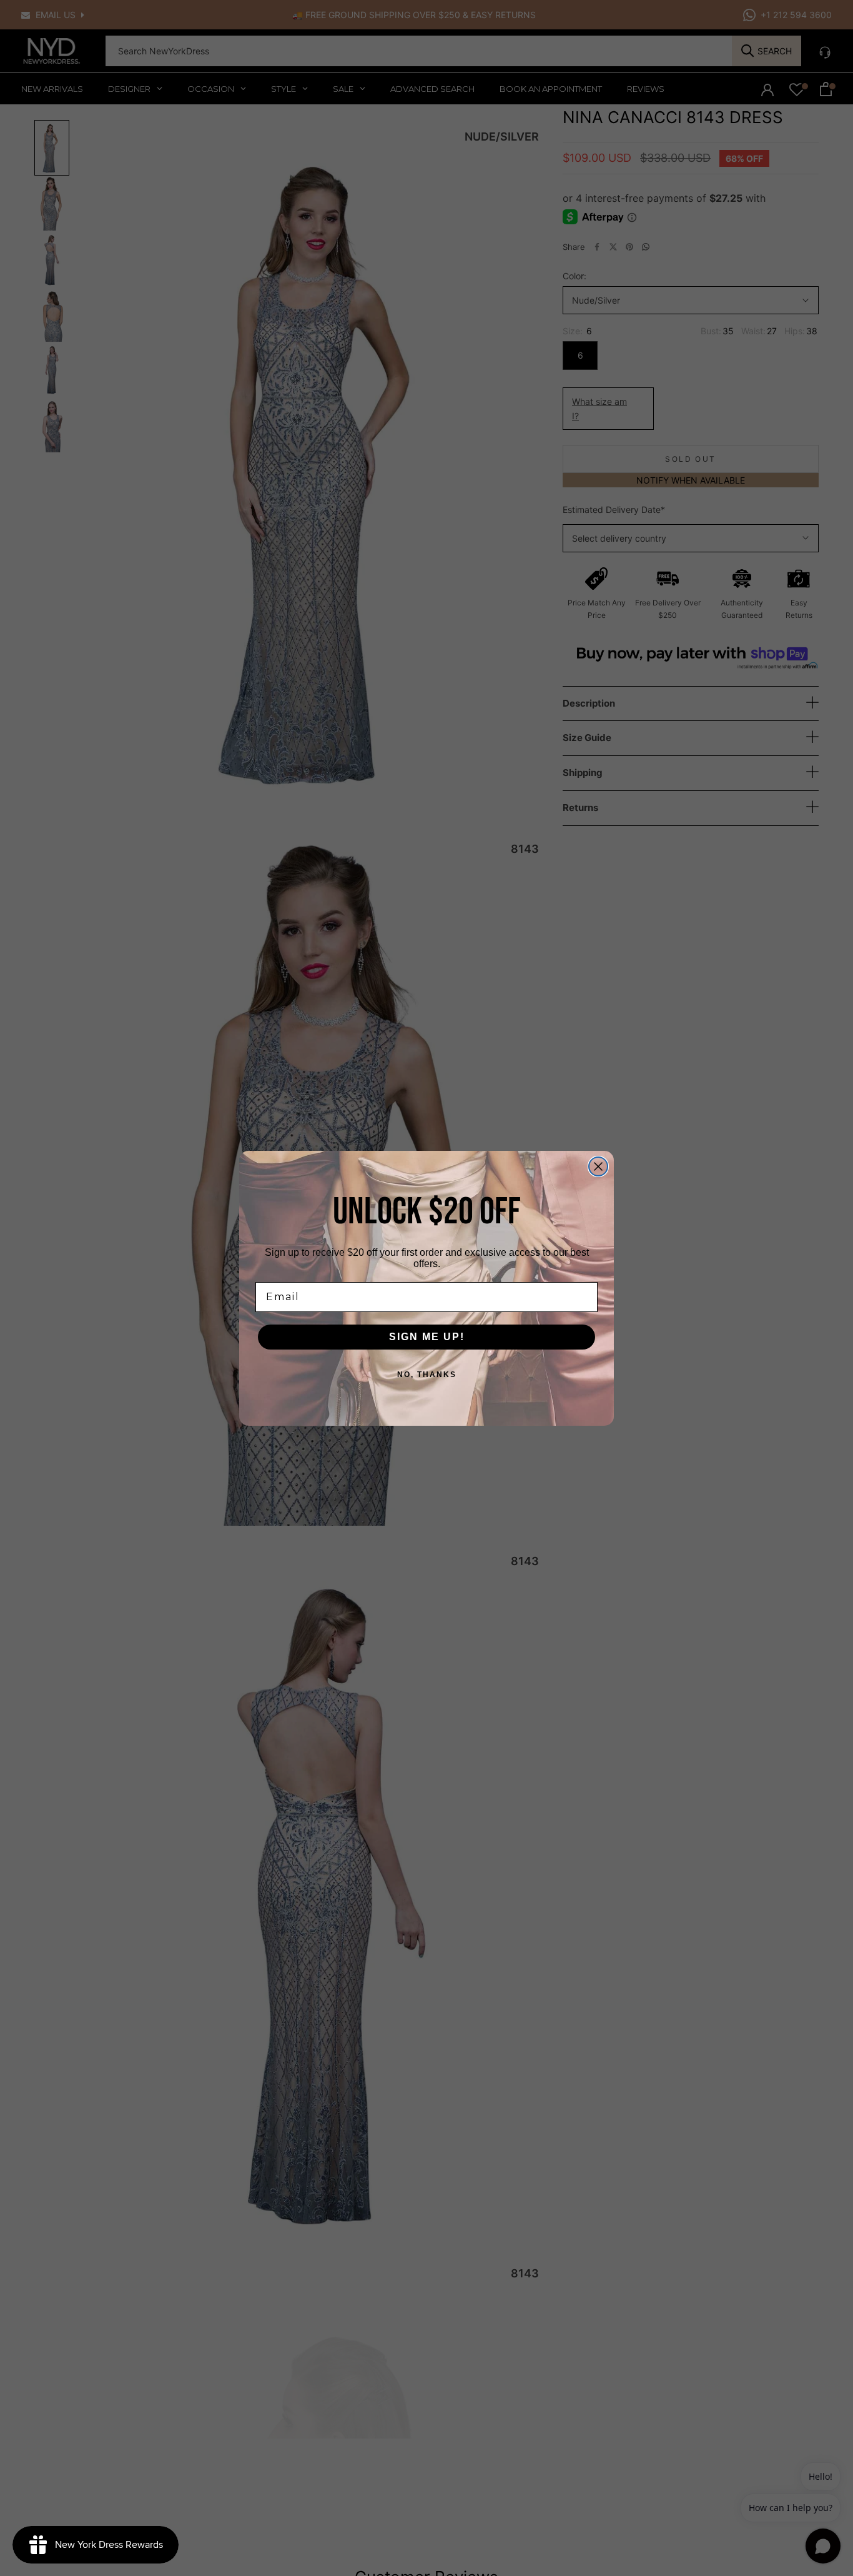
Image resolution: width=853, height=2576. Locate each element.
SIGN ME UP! (427, 1337)
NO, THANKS (427, 1375)
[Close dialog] (598, 1166)
